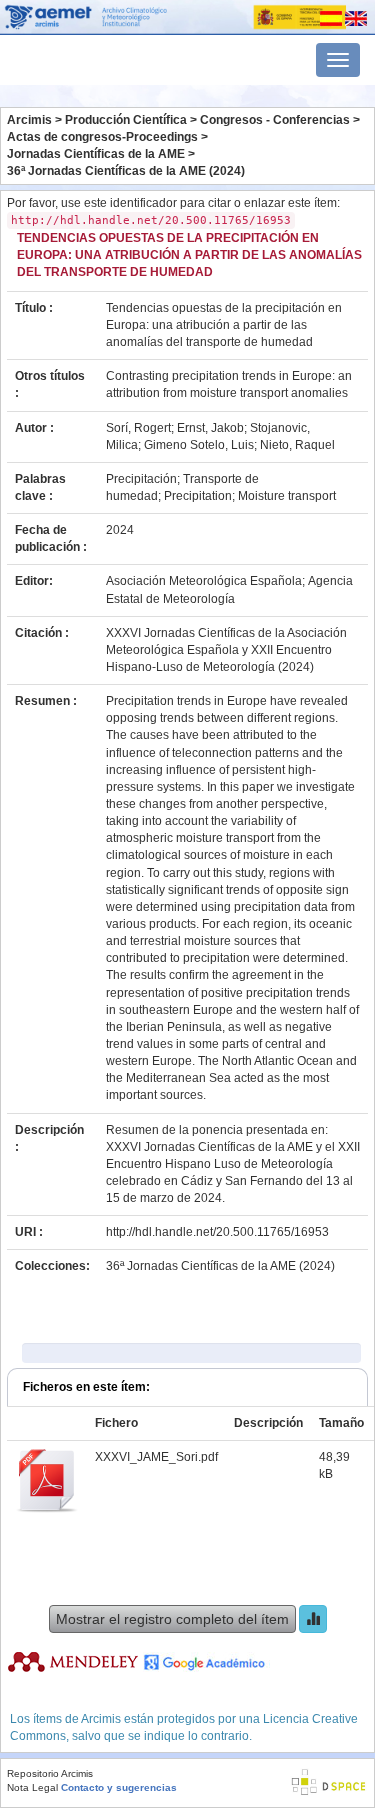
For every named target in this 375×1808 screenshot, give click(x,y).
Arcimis (29, 120)
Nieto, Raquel (297, 445)
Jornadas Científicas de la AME (96, 154)
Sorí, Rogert (138, 428)
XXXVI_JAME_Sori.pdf (156, 1457)
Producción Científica (126, 120)
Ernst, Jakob (210, 428)
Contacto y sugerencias (119, 1787)
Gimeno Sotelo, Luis (199, 445)
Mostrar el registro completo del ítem (172, 1619)
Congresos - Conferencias (275, 120)
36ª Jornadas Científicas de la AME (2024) (126, 171)
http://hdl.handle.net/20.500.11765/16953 (217, 1232)
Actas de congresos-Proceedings (102, 137)
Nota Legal (32, 1787)
